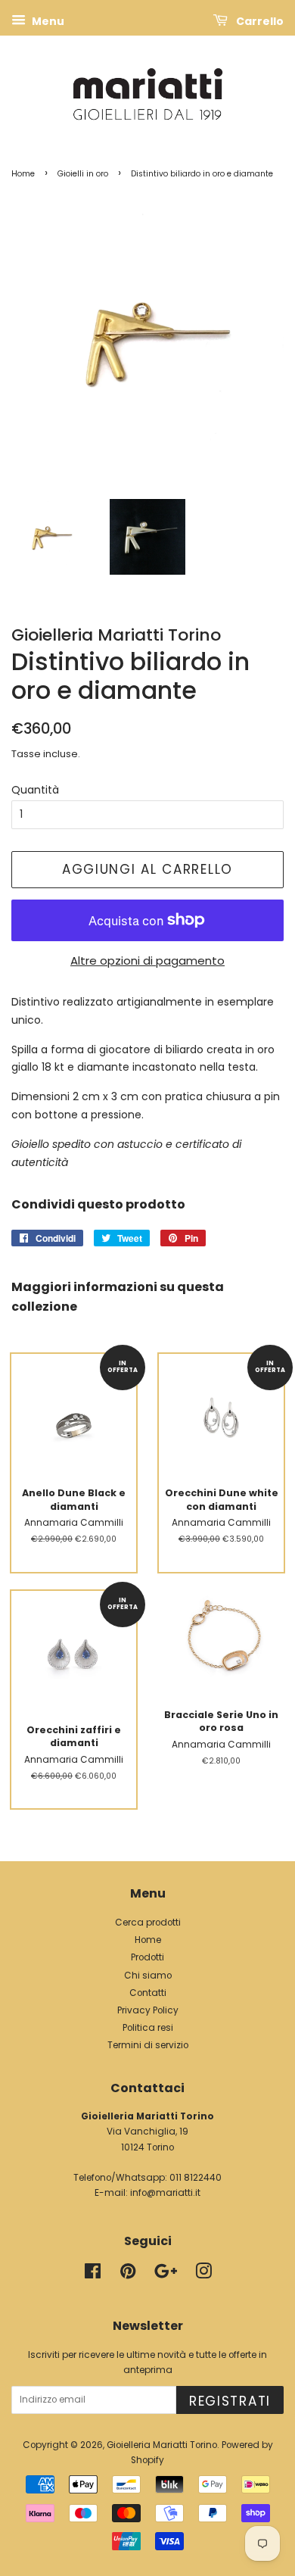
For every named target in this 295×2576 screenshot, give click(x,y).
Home (23, 174)
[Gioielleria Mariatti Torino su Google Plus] (166, 2275)
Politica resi (148, 2028)
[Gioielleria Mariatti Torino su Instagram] (203, 2275)
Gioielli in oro (83, 174)
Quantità (35, 790)
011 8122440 (196, 2178)
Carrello (259, 21)
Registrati (230, 2401)
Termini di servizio (148, 2045)
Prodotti (147, 1957)
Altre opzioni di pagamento (147, 961)
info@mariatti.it (165, 2193)
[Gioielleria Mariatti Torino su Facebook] (93, 2275)
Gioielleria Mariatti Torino (162, 2445)
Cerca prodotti (148, 1923)
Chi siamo (148, 1976)
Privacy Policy (148, 2010)
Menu (47, 21)
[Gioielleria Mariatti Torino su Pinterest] (128, 2275)
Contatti (148, 1993)
